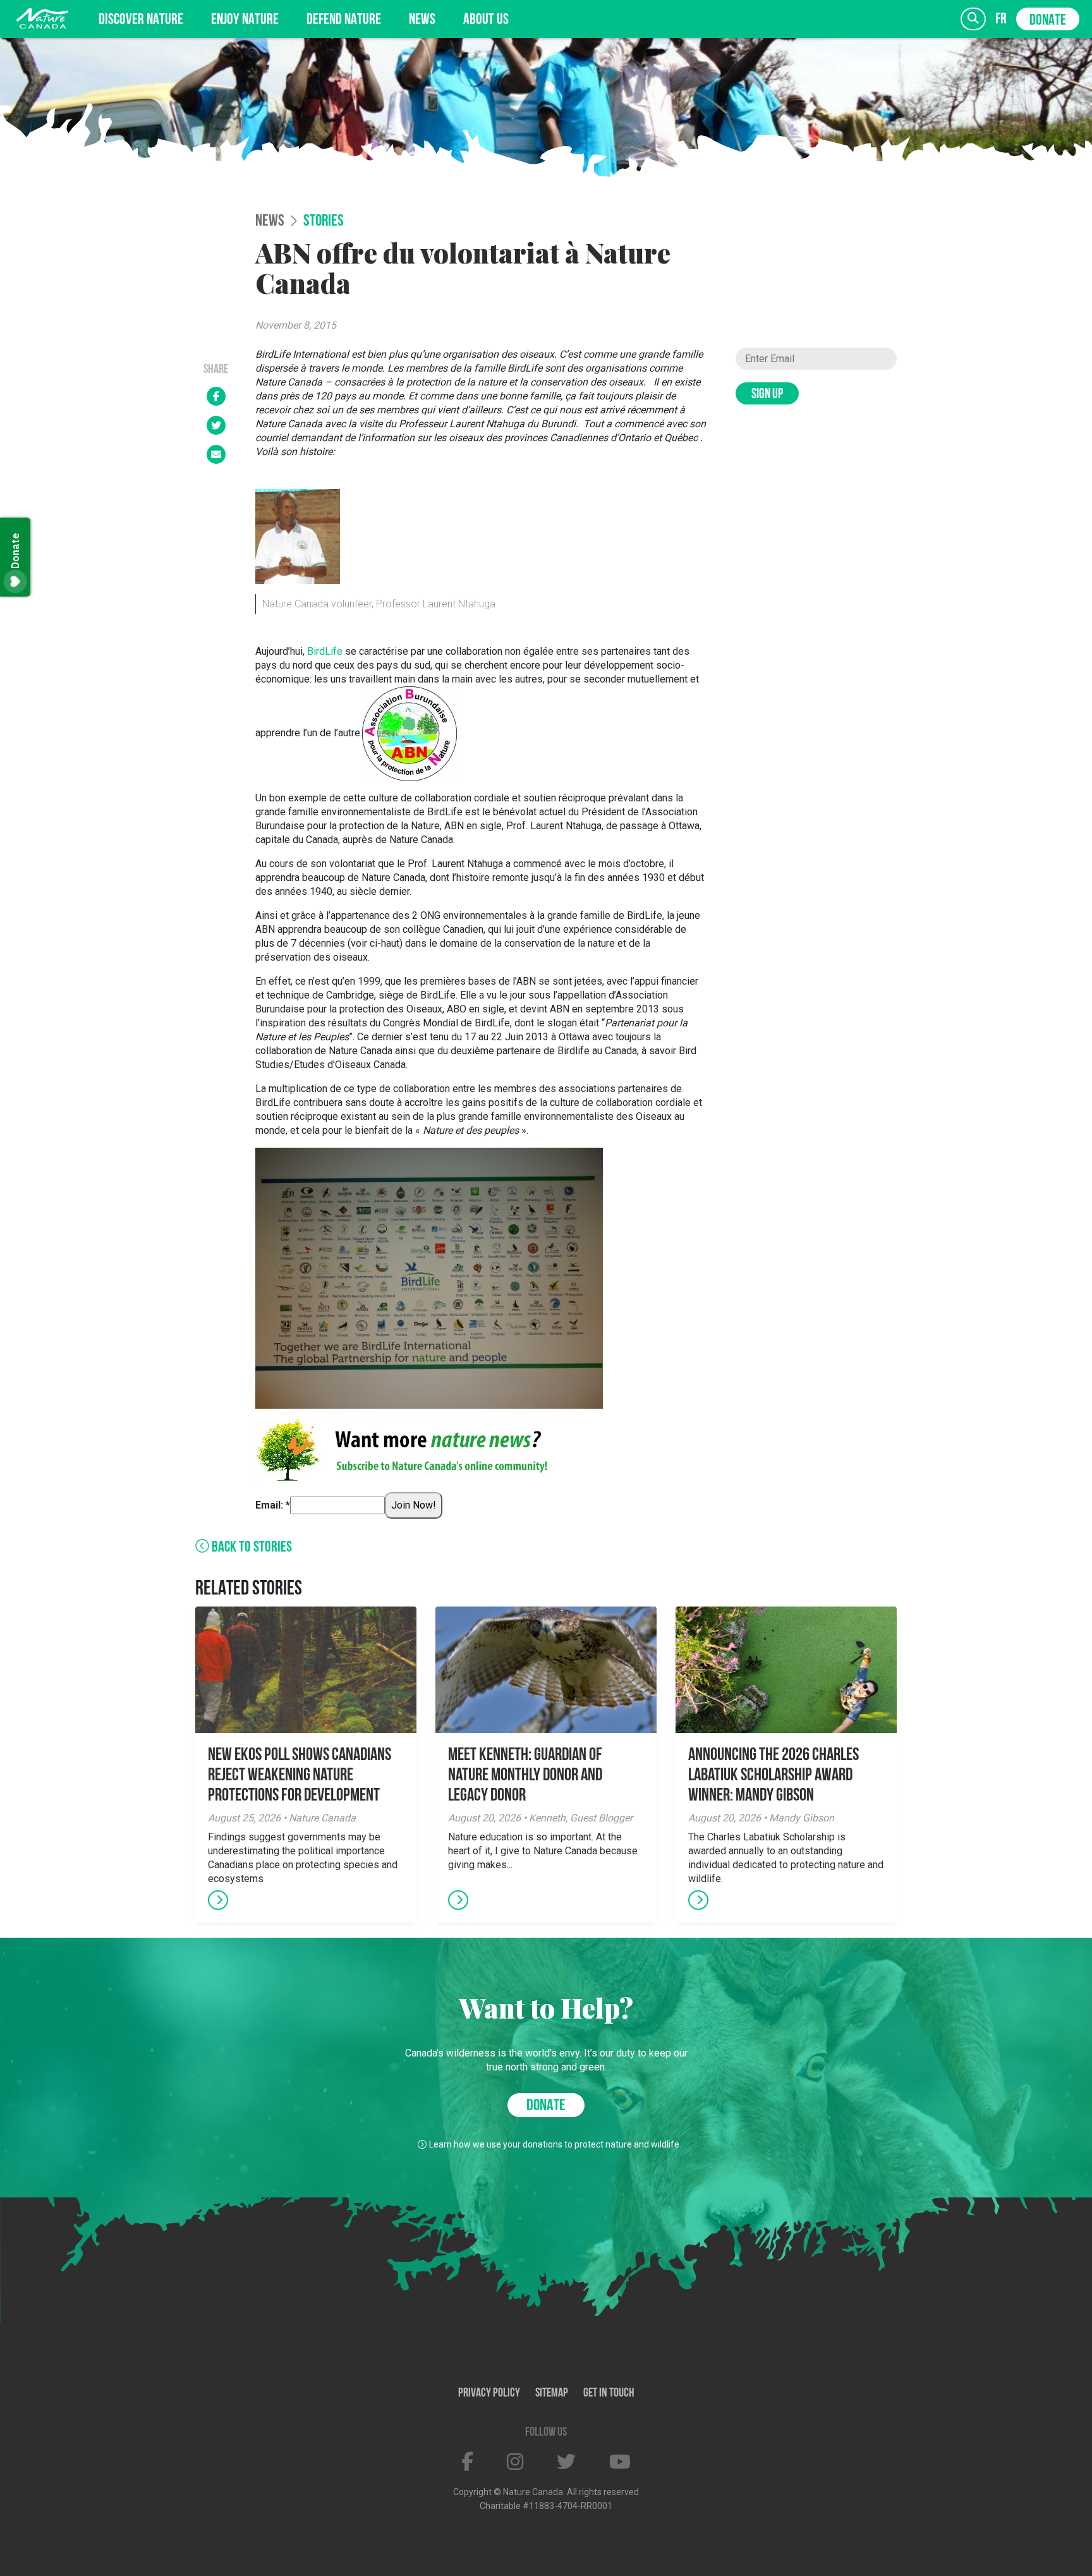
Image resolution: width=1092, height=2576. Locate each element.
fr (1001, 19)
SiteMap (552, 2393)
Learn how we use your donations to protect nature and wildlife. (555, 2144)
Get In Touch (609, 2393)
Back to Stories (251, 1548)
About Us (486, 20)
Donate (1048, 21)
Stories (324, 222)
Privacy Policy (489, 2393)
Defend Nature (344, 20)
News (422, 20)
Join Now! (414, 1505)
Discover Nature (141, 20)
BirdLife (326, 651)
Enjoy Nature (245, 20)
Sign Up (767, 395)
